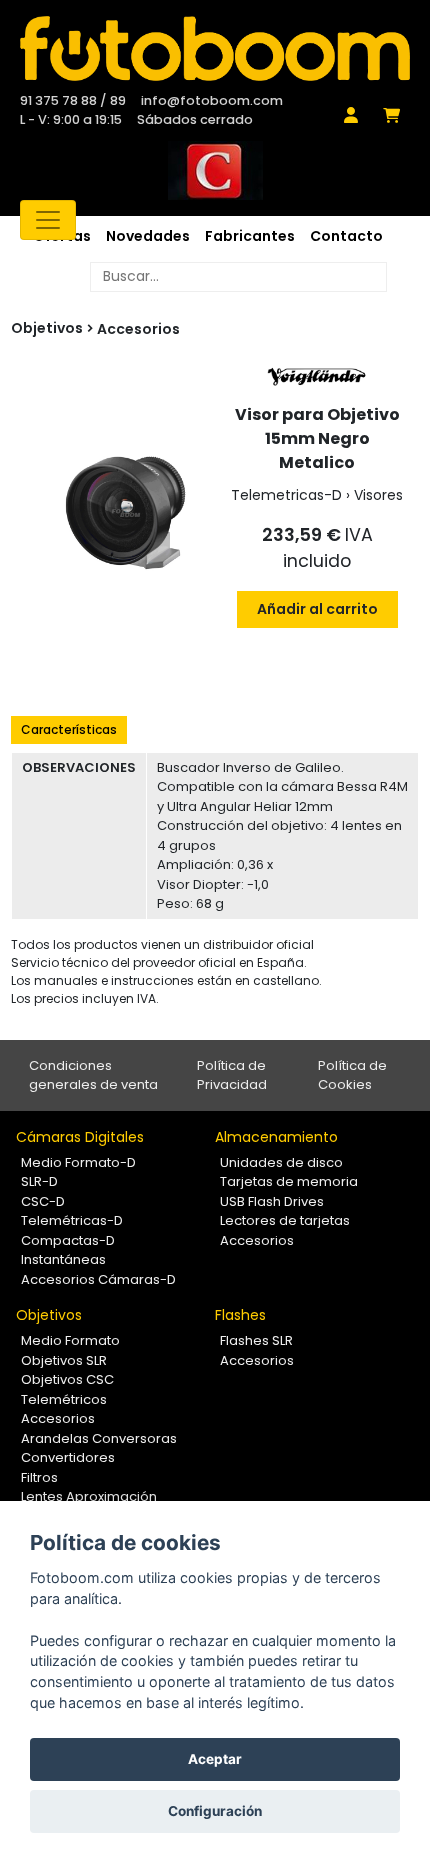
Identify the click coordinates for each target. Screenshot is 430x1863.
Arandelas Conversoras (99, 1438)
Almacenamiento (276, 1137)
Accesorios (138, 329)
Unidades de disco (281, 1162)
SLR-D (39, 1181)
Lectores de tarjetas (285, 1220)
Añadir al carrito (317, 609)
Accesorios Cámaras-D (98, 1279)
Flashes (240, 1315)
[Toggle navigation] (48, 220)
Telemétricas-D (72, 1220)
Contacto (346, 236)
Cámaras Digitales (80, 1137)
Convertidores (68, 1457)
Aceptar (215, 1759)
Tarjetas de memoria (289, 1181)
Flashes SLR (256, 1340)
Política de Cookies (352, 1075)
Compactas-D (68, 1240)
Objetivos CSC (67, 1379)
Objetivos (49, 1315)
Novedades (148, 236)
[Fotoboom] (215, 48)
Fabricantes (250, 236)
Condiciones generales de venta (93, 1075)
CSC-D (43, 1201)
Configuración (215, 1811)
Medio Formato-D (78, 1162)
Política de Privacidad (232, 1075)
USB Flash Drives (272, 1201)
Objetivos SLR (64, 1360)
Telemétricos (64, 1399)
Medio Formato (70, 1340)
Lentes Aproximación (89, 1496)
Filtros (39, 1477)
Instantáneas (63, 1259)
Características (69, 729)
